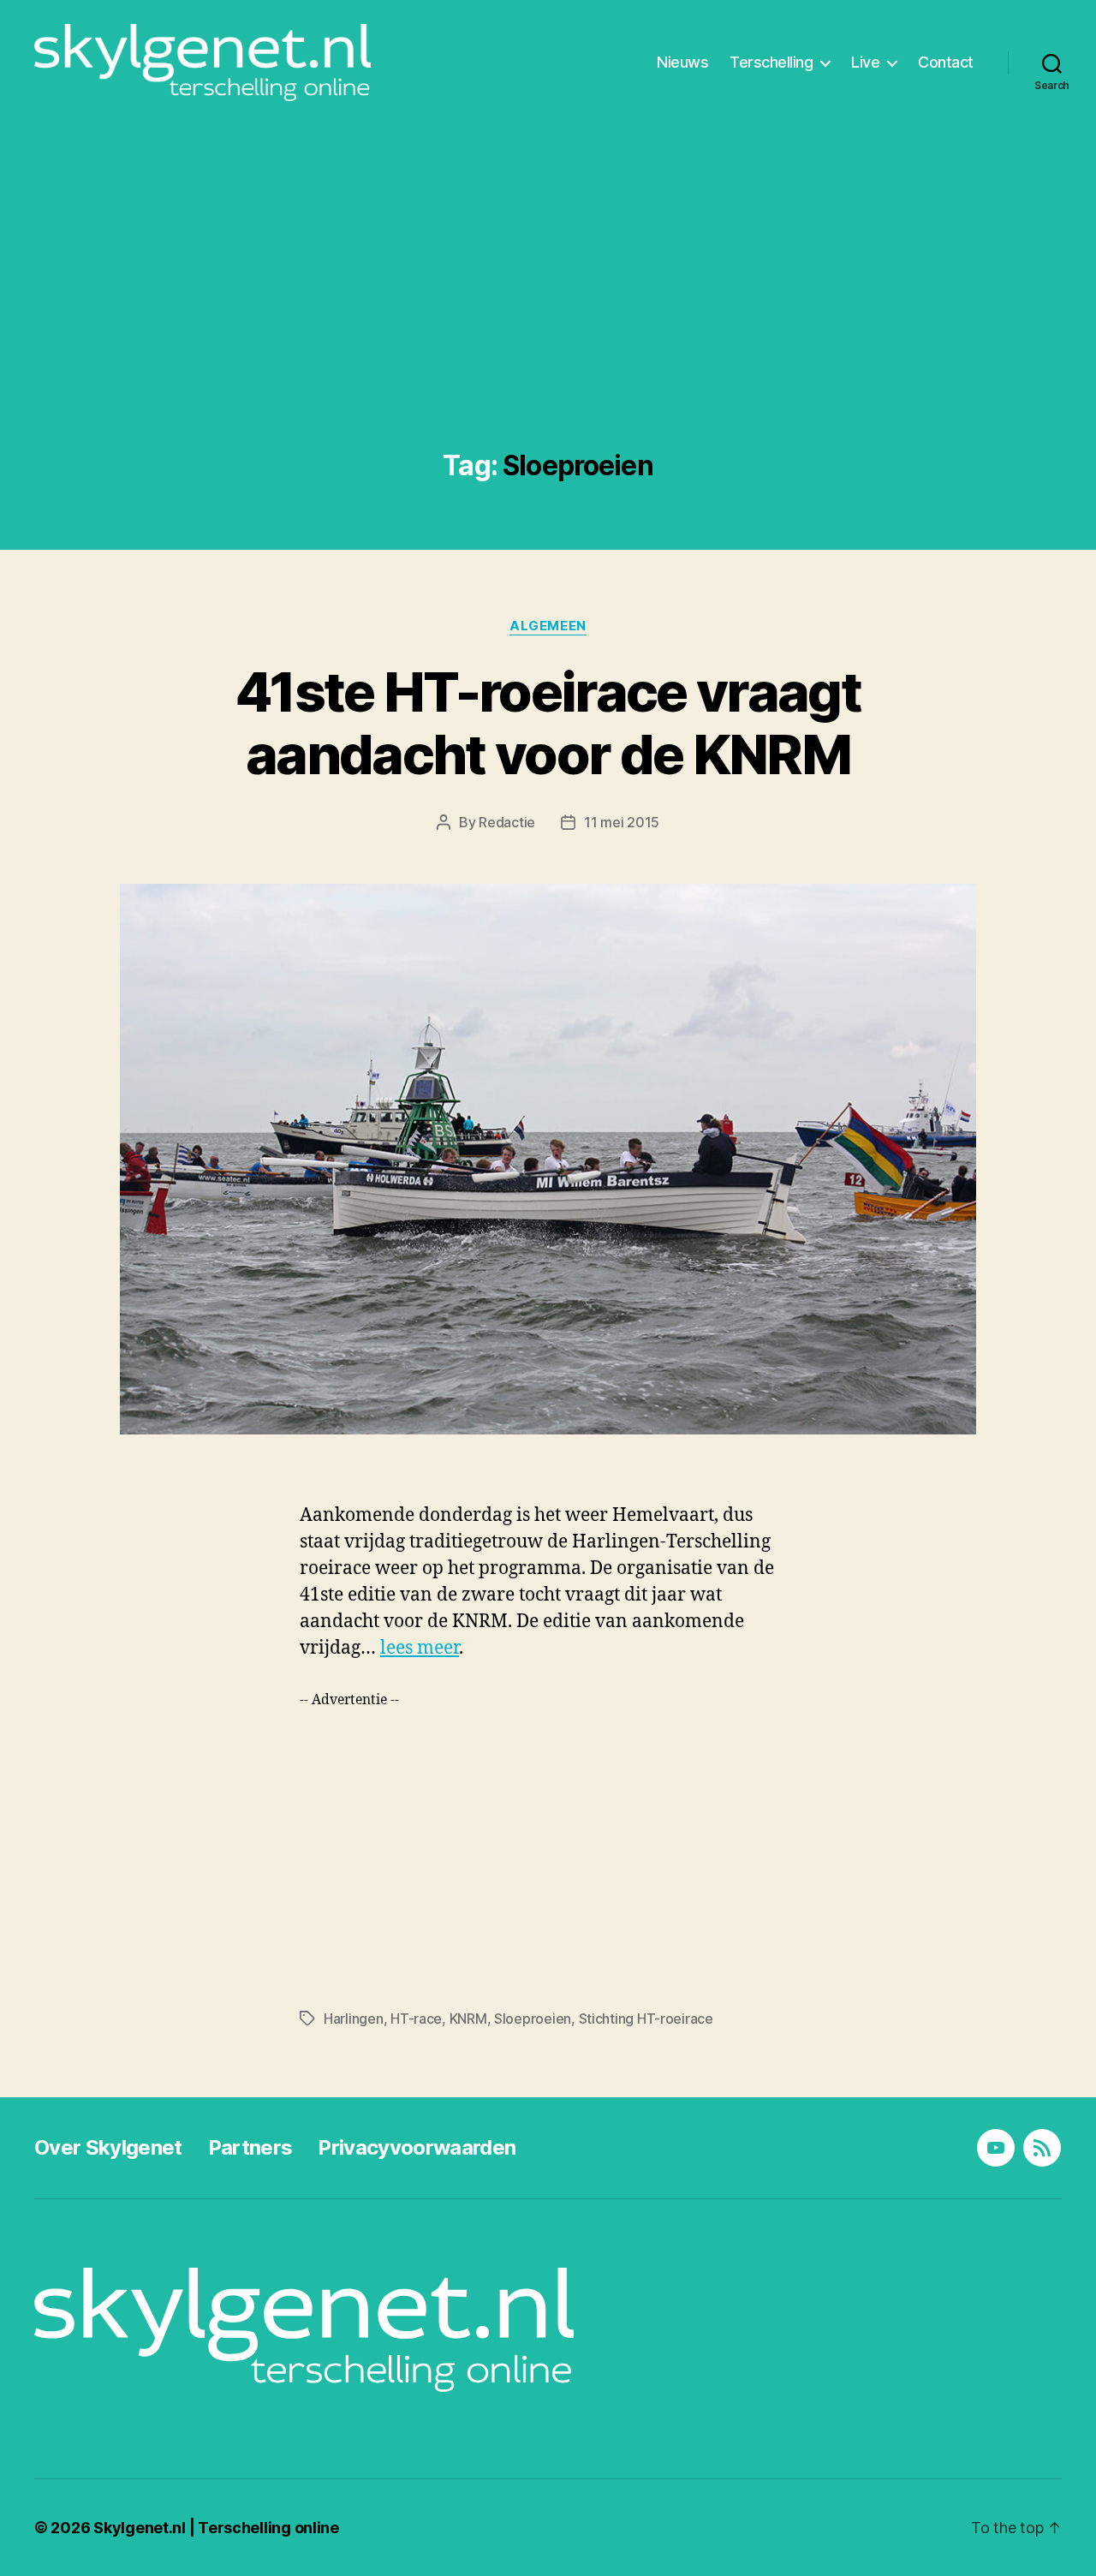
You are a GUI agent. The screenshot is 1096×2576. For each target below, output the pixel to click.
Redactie (507, 822)
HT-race (416, 2018)
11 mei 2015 (622, 822)
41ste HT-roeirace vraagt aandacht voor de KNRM (548, 723)
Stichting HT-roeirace (646, 2018)
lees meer (420, 1648)
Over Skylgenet (108, 2147)
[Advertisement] (548, 322)
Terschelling (771, 62)
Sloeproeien (533, 2018)
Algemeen (548, 626)
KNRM (468, 2018)
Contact (946, 62)
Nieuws (682, 62)
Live (865, 62)
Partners (250, 2147)
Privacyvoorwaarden (417, 2147)
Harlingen (354, 2018)
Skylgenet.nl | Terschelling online (216, 2528)
